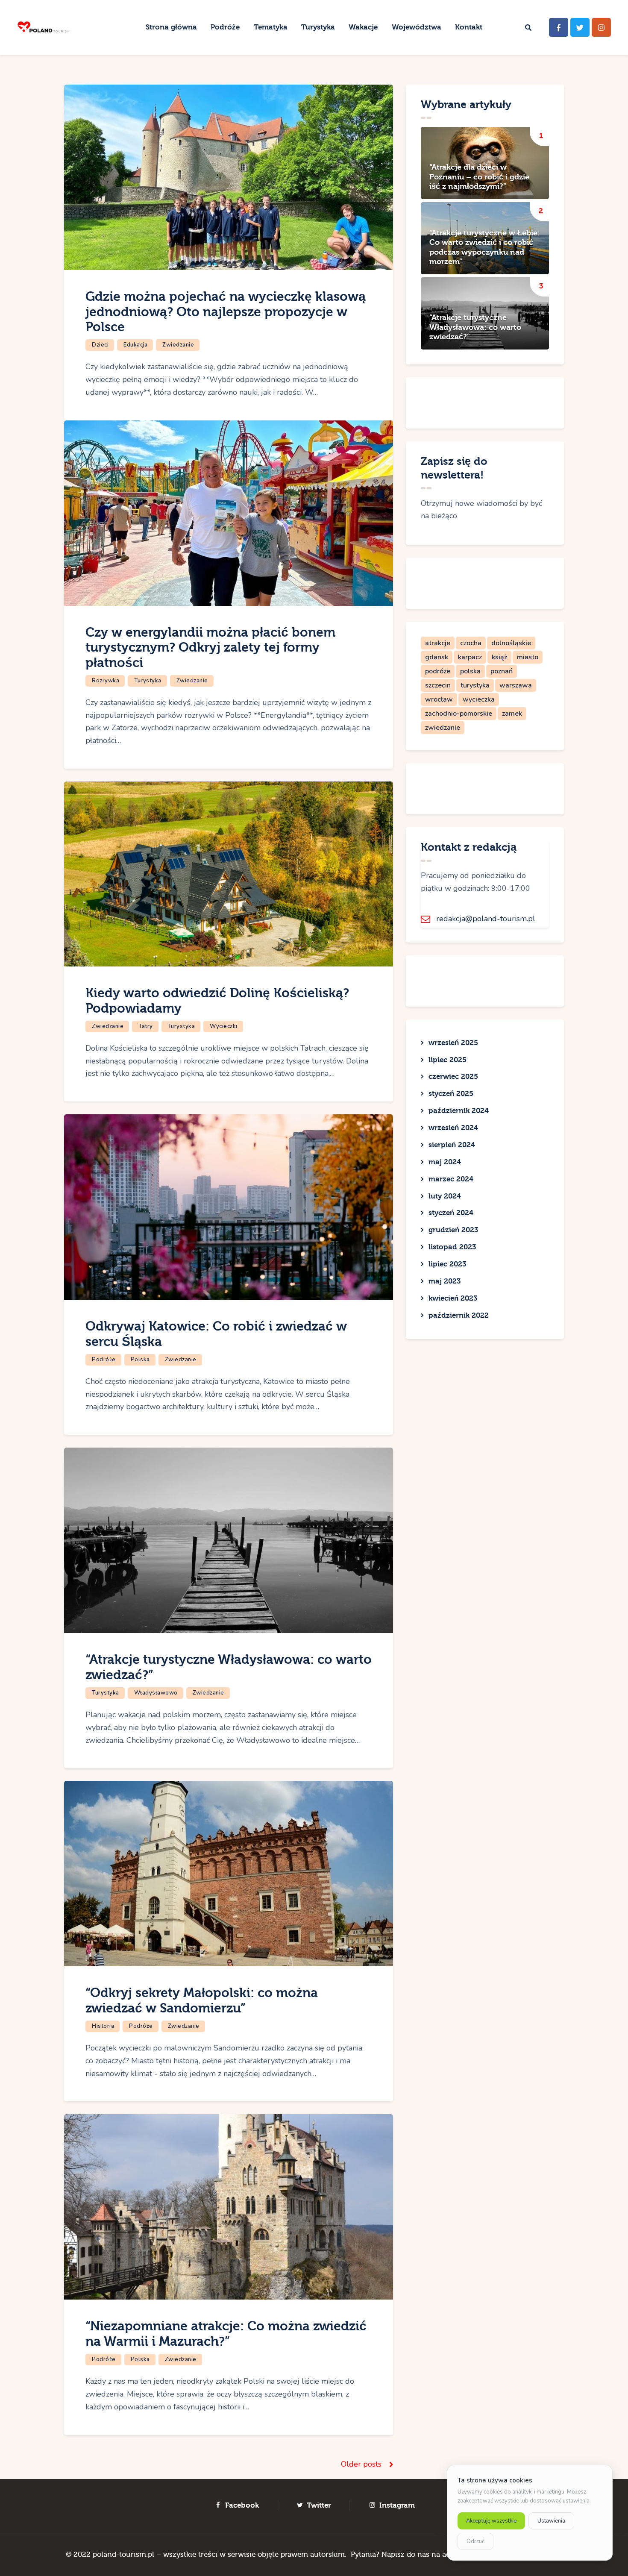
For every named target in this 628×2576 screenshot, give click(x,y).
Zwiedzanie (178, 345)
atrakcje (438, 643)
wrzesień (453, 1043)
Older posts (361, 2464)
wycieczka (479, 699)
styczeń (451, 1094)
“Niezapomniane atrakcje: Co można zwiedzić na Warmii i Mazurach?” (226, 2334)
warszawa (516, 685)
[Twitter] (580, 28)
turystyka (475, 685)
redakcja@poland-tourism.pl (486, 919)
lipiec (448, 1060)
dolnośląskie (511, 643)
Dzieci (100, 345)
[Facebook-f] (559, 28)
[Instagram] (601, 28)
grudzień (453, 1230)
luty (445, 1196)
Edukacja (135, 345)
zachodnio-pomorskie (459, 714)
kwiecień (453, 1298)
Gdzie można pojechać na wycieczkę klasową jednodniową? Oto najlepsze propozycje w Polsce (226, 312)
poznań (502, 671)
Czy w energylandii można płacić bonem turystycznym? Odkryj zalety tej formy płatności (210, 648)
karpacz (470, 657)
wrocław (439, 699)
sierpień (452, 1145)
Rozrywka (106, 681)
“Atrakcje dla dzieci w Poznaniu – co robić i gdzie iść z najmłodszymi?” (479, 177)
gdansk (437, 657)
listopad (452, 1247)
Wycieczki (224, 1026)
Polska (140, 1360)
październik (459, 1111)
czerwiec (453, 1077)
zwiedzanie (443, 728)
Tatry (146, 1026)
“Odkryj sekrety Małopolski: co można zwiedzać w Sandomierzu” (202, 2001)
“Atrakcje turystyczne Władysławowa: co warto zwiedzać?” (475, 327)
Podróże (104, 1360)
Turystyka (148, 681)
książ (499, 657)
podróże (438, 671)
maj (445, 1162)
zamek (512, 714)
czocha (471, 643)
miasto (528, 657)
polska (470, 671)
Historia (103, 2026)
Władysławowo (156, 1693)
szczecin (438, 685)
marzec (451, 1179)
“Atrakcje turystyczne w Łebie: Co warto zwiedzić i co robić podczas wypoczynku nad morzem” (485, 247)
